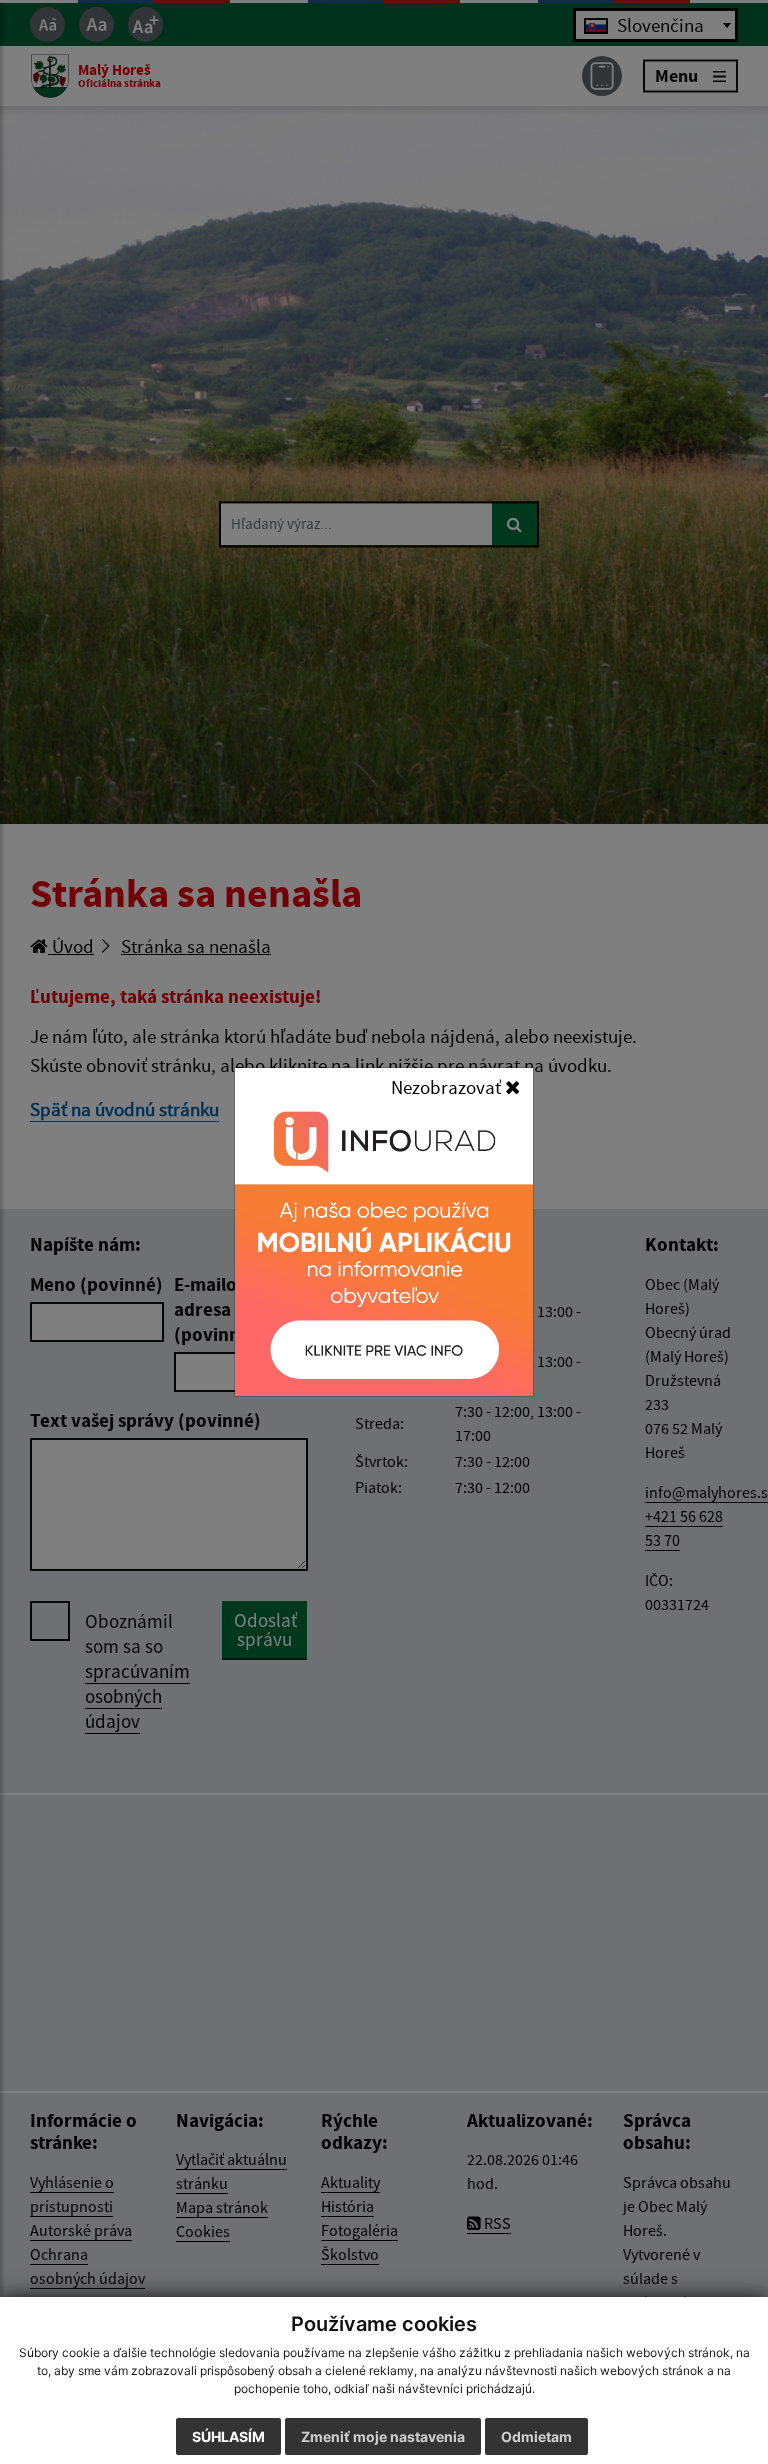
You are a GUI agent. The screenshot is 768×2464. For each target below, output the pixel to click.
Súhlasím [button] (228, 2436)
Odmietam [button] (536, 2436)
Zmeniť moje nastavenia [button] (383, 2436)
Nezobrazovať (448, 1087)
